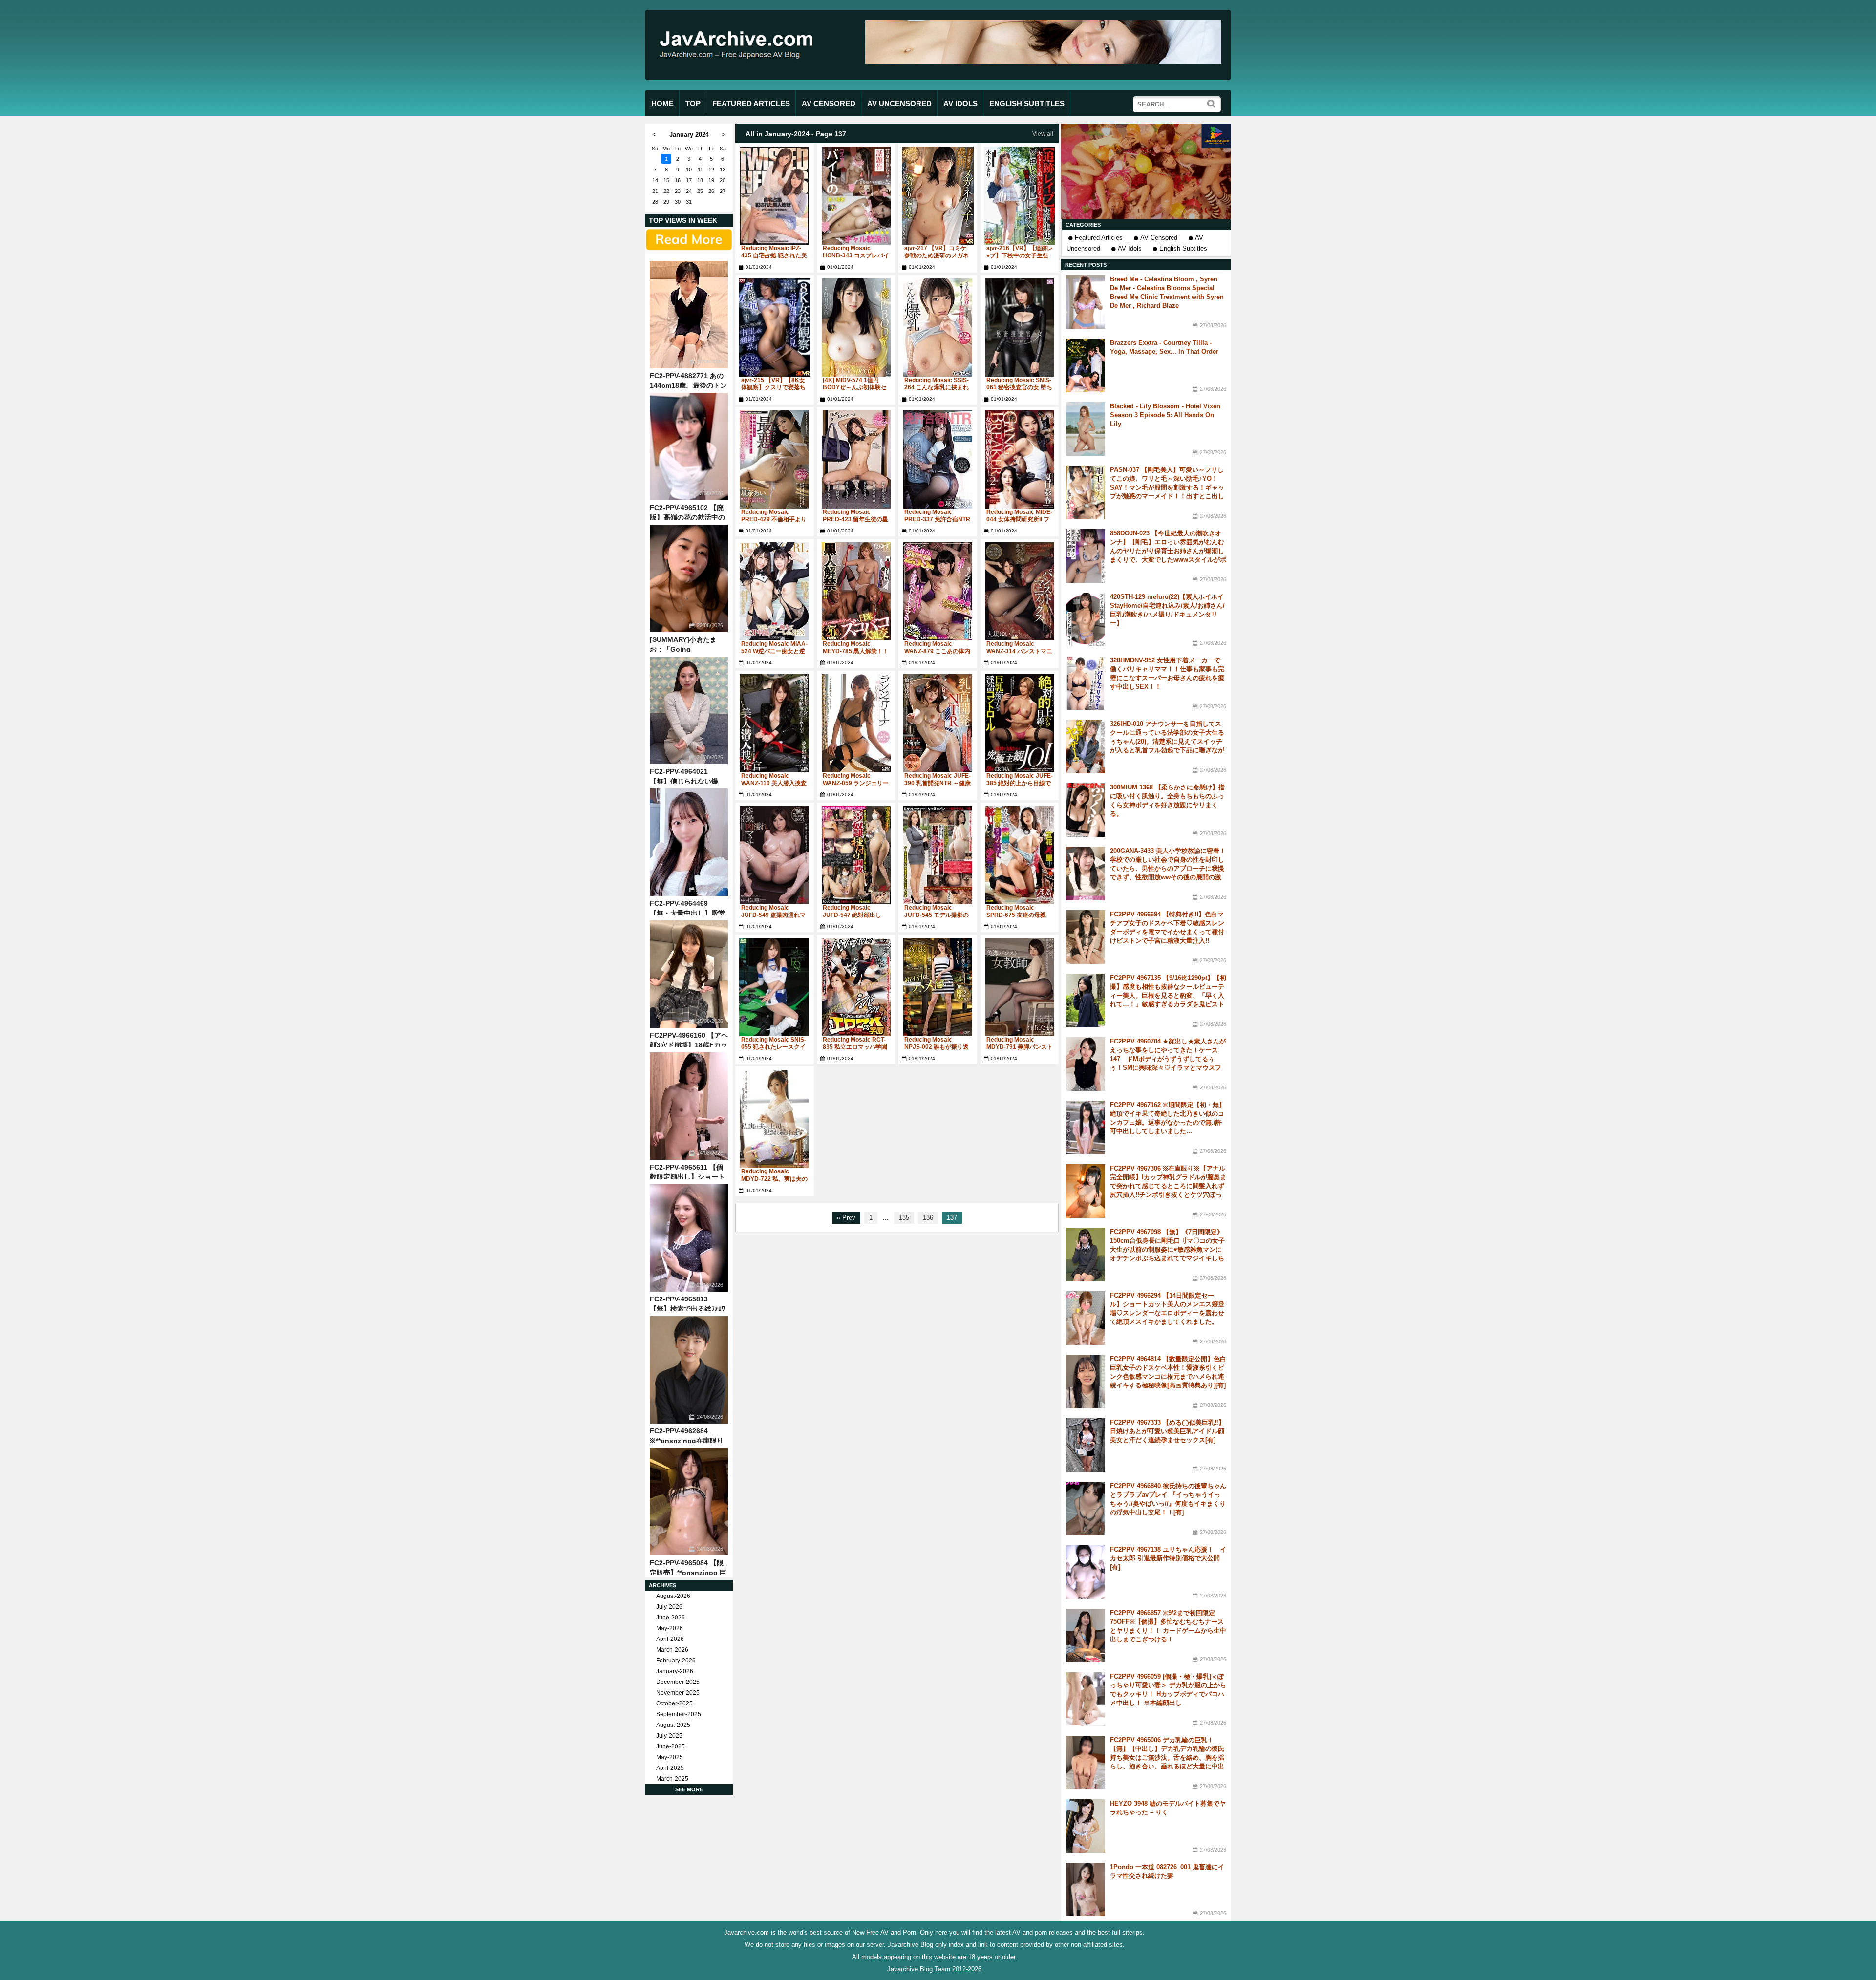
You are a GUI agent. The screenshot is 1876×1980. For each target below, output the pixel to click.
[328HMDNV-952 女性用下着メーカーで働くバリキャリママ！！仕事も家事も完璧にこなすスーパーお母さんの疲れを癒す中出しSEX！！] (1086, 683)
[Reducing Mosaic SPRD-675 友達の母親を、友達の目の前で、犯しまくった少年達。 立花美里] (1020, 855)
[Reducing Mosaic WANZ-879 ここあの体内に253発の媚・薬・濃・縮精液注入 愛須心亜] (938, 591)
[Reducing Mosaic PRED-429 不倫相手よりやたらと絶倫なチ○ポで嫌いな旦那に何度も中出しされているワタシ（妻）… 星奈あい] (775, 459)
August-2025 (673, 1725)
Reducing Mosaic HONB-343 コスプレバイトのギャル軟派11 (856, 255)
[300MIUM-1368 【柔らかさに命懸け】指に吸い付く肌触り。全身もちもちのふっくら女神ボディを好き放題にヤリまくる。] (1086, 810)
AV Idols (1130, 248)
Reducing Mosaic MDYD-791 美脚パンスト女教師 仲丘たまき (1020, 1047)
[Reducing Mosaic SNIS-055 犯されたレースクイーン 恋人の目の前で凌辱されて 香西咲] (775, 987)
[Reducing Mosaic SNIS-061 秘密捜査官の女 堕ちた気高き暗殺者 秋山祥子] (1020, 328)
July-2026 (669, 1607)
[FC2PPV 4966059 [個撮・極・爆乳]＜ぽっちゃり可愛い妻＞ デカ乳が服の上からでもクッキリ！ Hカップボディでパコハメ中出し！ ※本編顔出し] (1086, 1699)
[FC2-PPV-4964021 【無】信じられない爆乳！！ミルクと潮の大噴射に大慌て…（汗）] (689, 710)
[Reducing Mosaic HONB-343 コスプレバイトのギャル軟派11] (856, 196)
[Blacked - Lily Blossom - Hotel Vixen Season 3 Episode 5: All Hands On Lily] (1086, 429)
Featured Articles (1099, 238)
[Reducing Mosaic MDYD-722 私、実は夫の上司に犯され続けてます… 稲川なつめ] (775, 1119)
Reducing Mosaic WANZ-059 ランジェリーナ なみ (856, 783)
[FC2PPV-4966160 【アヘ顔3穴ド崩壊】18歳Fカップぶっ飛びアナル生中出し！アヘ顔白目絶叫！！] (689, 974)
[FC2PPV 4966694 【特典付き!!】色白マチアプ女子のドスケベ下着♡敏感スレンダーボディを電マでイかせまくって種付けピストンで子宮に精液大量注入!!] (1086, 937)
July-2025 (669, 1736)
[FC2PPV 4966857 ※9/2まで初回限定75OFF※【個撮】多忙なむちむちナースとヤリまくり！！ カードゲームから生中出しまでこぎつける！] (1086, 1636)
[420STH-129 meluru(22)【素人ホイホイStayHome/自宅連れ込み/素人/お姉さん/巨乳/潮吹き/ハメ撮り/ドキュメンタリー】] (1086, 619)
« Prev (846, 1218)
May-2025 (670, 1757)
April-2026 (670, 1639)
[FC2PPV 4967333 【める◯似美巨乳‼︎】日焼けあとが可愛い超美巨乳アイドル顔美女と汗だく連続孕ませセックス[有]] (1086, 1445)
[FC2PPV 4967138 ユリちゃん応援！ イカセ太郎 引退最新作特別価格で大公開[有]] (1086, 1572)
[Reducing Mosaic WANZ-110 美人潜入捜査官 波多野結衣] (775, 723)
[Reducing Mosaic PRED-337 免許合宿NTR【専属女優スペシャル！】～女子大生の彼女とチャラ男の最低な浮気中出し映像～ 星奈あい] (938, 459)
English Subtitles (1183, 248)
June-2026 (671, 1618)
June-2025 (671, 1746)
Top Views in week (683, 220)
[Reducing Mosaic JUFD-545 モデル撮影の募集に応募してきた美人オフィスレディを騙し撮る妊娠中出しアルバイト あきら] (938, 855)
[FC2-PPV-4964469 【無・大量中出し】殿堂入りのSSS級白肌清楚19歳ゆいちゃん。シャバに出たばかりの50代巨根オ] (689, 842)
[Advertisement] (1146, 171)
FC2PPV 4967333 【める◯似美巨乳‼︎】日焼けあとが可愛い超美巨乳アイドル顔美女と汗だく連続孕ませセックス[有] (1167, 1431)
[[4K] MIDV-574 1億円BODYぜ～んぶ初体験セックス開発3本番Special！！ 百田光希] (856, 328)
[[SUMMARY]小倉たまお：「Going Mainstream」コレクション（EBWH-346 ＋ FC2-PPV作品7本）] (689, 578)
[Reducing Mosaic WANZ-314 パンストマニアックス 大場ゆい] (1020, 591)
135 (904, 1218)
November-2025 (678, 1693)
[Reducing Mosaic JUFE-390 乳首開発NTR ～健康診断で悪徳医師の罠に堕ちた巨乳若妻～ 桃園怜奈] (938, 723)
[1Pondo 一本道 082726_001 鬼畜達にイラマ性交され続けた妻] (1086, 1890)
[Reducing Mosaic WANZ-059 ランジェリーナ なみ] (856, 723)
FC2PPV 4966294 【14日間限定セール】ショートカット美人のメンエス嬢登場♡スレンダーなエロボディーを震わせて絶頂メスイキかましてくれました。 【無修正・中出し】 (1167, 1313)
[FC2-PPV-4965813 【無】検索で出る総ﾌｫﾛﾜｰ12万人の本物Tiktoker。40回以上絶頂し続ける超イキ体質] (689, 1238)
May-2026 (670, 1628)
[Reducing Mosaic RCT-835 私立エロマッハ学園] (856, 987)
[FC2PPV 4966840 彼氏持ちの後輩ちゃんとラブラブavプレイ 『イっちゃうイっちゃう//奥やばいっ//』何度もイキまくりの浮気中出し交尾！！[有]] (1086, 1509)
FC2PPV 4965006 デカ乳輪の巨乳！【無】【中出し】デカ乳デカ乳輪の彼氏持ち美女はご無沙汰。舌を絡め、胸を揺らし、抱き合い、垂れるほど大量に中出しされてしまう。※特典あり (1167, 1757)
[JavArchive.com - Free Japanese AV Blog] (740, 68)
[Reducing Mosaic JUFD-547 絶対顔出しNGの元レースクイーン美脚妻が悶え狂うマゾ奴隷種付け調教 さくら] (856, 855)
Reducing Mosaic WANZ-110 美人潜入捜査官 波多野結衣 (774, 783)
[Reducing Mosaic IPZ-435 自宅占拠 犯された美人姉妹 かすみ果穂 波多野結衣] (775, 196)
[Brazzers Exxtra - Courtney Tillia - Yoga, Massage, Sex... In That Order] (1086, 365)
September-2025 (679, 1714)
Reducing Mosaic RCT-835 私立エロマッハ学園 (855, 1043)
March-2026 (672, 1650)
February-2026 (676, 1661)
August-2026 (673, 1596)
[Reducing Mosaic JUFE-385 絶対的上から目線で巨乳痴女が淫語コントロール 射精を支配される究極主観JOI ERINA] (1020, 723)
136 (928, 1218)
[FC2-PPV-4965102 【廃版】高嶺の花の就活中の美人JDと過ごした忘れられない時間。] (689, 447)
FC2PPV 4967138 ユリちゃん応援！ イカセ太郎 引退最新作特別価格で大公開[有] (1168, 1558)
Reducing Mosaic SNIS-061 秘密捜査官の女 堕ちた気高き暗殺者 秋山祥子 (1019, 387)
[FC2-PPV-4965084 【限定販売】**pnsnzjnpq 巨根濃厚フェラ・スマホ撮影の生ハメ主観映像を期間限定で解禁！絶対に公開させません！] (689, 1502)
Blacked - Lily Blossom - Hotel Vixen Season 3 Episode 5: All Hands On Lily (1165, 415)
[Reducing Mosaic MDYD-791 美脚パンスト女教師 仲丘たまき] (1020, 987)
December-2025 (678, 1682)
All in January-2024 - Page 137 (796, 134)
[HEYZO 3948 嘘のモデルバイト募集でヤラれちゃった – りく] (1086, 1826)
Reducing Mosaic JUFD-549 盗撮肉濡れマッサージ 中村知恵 (773, 915)
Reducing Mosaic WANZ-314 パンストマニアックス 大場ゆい (1019, 651)
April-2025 (670, 1768)
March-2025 (672, 1779)
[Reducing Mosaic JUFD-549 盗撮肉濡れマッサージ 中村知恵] (775, 855)
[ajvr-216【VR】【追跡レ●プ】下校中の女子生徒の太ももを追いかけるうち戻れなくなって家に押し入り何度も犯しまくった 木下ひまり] (1020, 196)
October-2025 (674, 1703)
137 (952, 1218)
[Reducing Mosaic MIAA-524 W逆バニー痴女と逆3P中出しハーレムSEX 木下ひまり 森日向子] (775, 591)
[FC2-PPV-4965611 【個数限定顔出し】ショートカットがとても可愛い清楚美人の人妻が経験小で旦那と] (689, 1106)
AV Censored (1159, 238)
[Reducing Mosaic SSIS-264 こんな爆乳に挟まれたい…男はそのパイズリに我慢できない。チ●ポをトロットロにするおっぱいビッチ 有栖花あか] (938, 328)
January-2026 (675, 1671)
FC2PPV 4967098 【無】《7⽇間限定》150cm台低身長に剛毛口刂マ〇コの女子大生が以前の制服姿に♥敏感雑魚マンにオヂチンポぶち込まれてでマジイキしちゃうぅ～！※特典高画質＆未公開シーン (1167, 1249)
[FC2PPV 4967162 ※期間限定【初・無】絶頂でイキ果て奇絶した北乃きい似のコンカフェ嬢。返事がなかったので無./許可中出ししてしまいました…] (1086, 1128)
